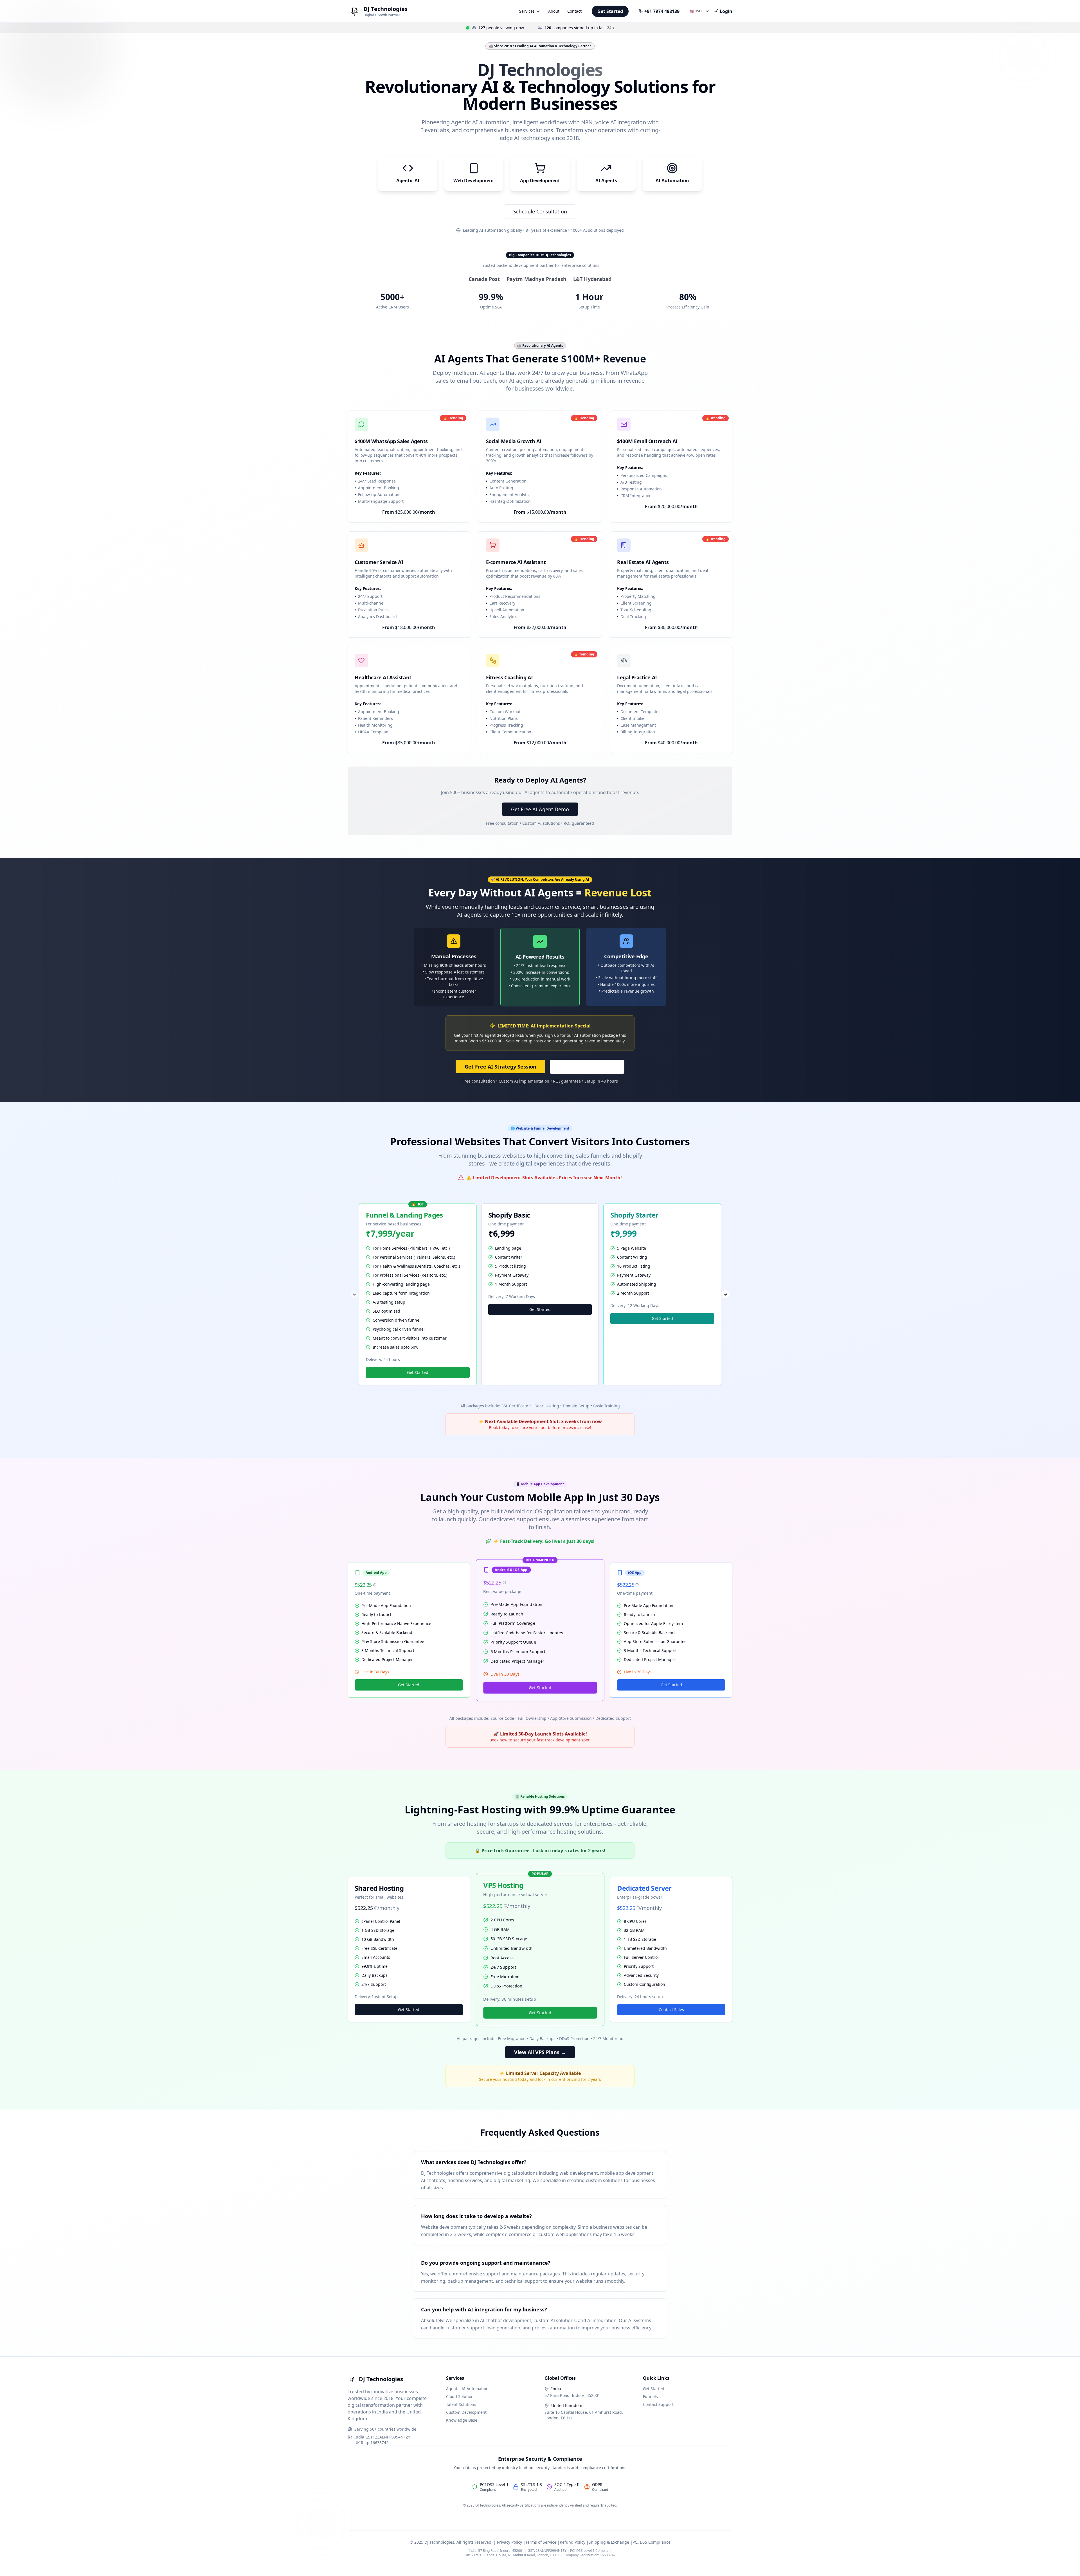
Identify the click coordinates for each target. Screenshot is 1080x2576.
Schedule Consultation (540, 211)
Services (527, 11)
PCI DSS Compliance (652, 2542)
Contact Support (658, 2404)
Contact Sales (671, 2010)
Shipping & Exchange (609, 2542)
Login (726, 11)
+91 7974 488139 (662, 11)
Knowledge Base (462, 2420)
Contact (574, 11)
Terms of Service (541, 2542)
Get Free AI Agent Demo (540, 809)
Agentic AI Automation (467, 2389)
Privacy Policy (509, 2542)
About (554, 11)
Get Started (610, 11)
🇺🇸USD (696, 11)
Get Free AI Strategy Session (500, 1067)
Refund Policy (572, 2542)
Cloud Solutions (461, 2396)
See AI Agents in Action (587, 1067)
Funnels (650, 2396)
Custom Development (466, 2412)
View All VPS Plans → (540, 2052)
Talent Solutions (461, 2404)
